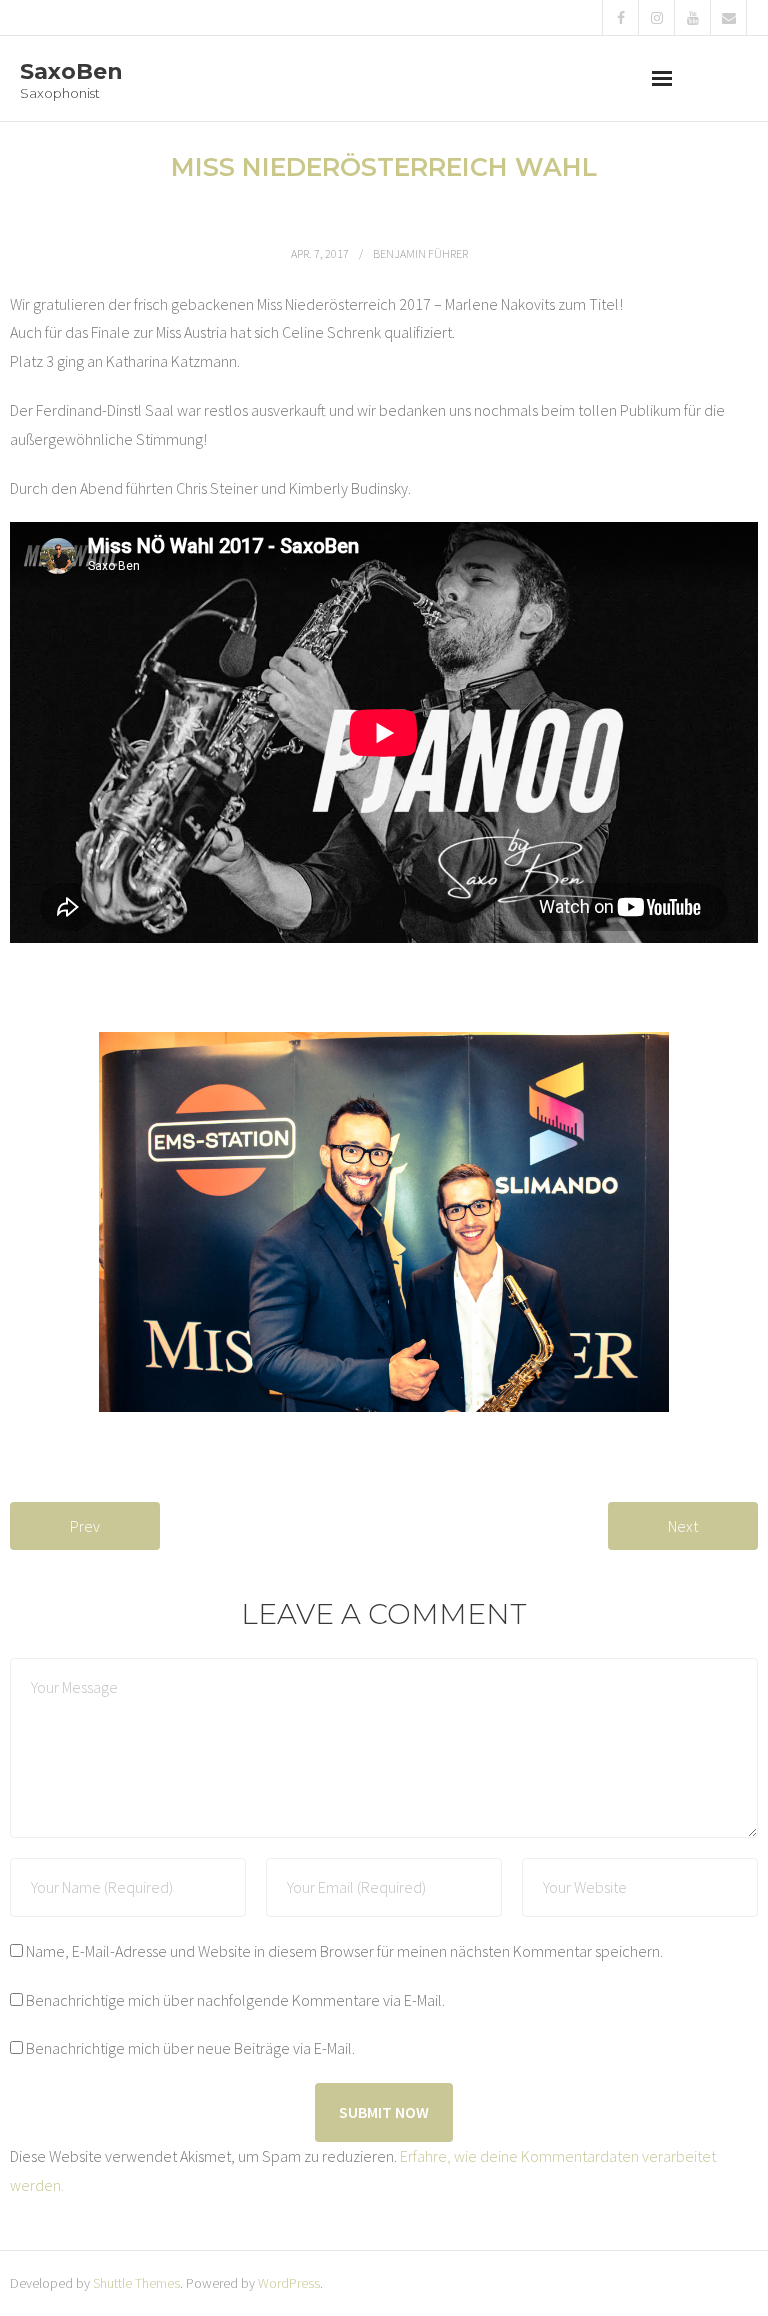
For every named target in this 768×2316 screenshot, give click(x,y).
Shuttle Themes (136, 2283)
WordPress (289, 2283)
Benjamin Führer (420, 253)
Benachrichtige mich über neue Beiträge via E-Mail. (190, 2048)
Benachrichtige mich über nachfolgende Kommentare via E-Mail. (235, 2000)
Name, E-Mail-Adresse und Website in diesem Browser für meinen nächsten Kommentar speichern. (344, 1951)
